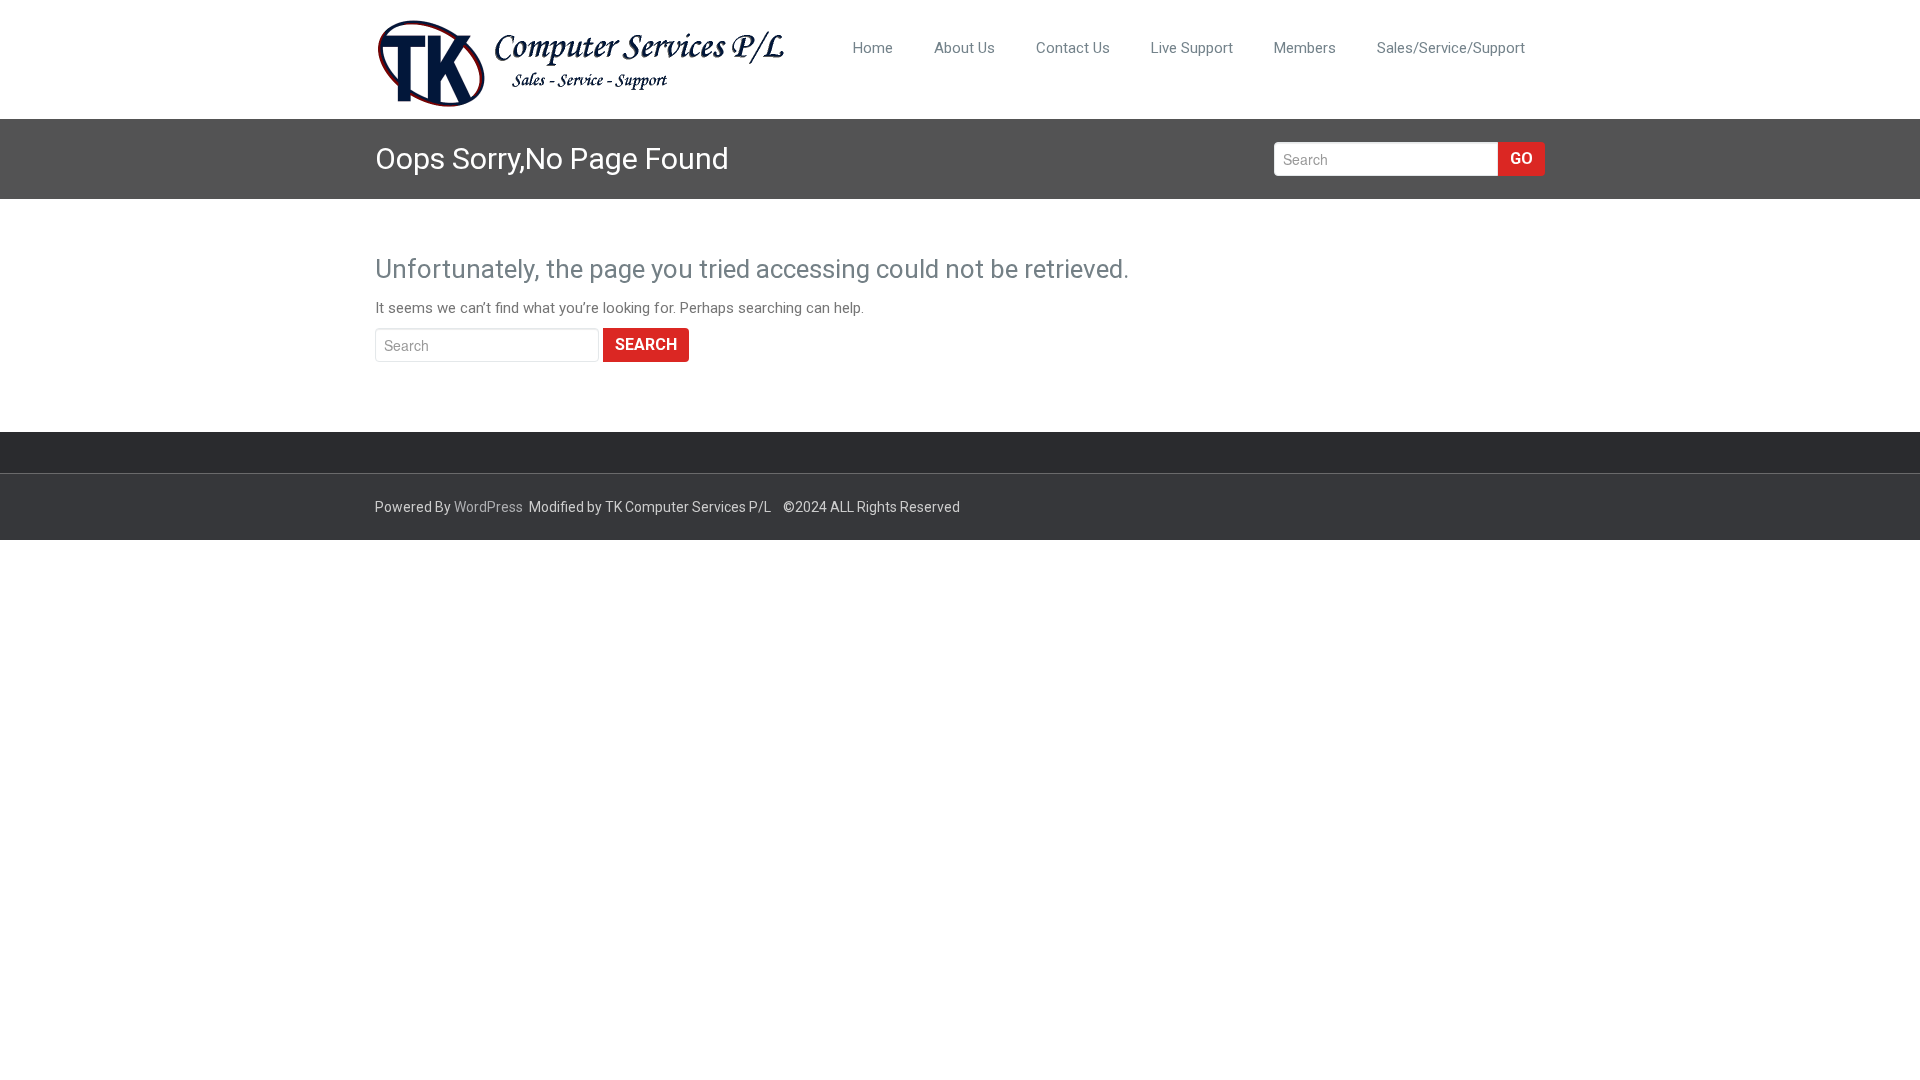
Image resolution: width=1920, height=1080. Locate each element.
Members (1305, 48)
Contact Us (1073, 48)
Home (873, 48)
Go (1521, 158)
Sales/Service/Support (1451, 48)
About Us (964, 48)
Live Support (1192, 48)
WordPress (488, 507)
